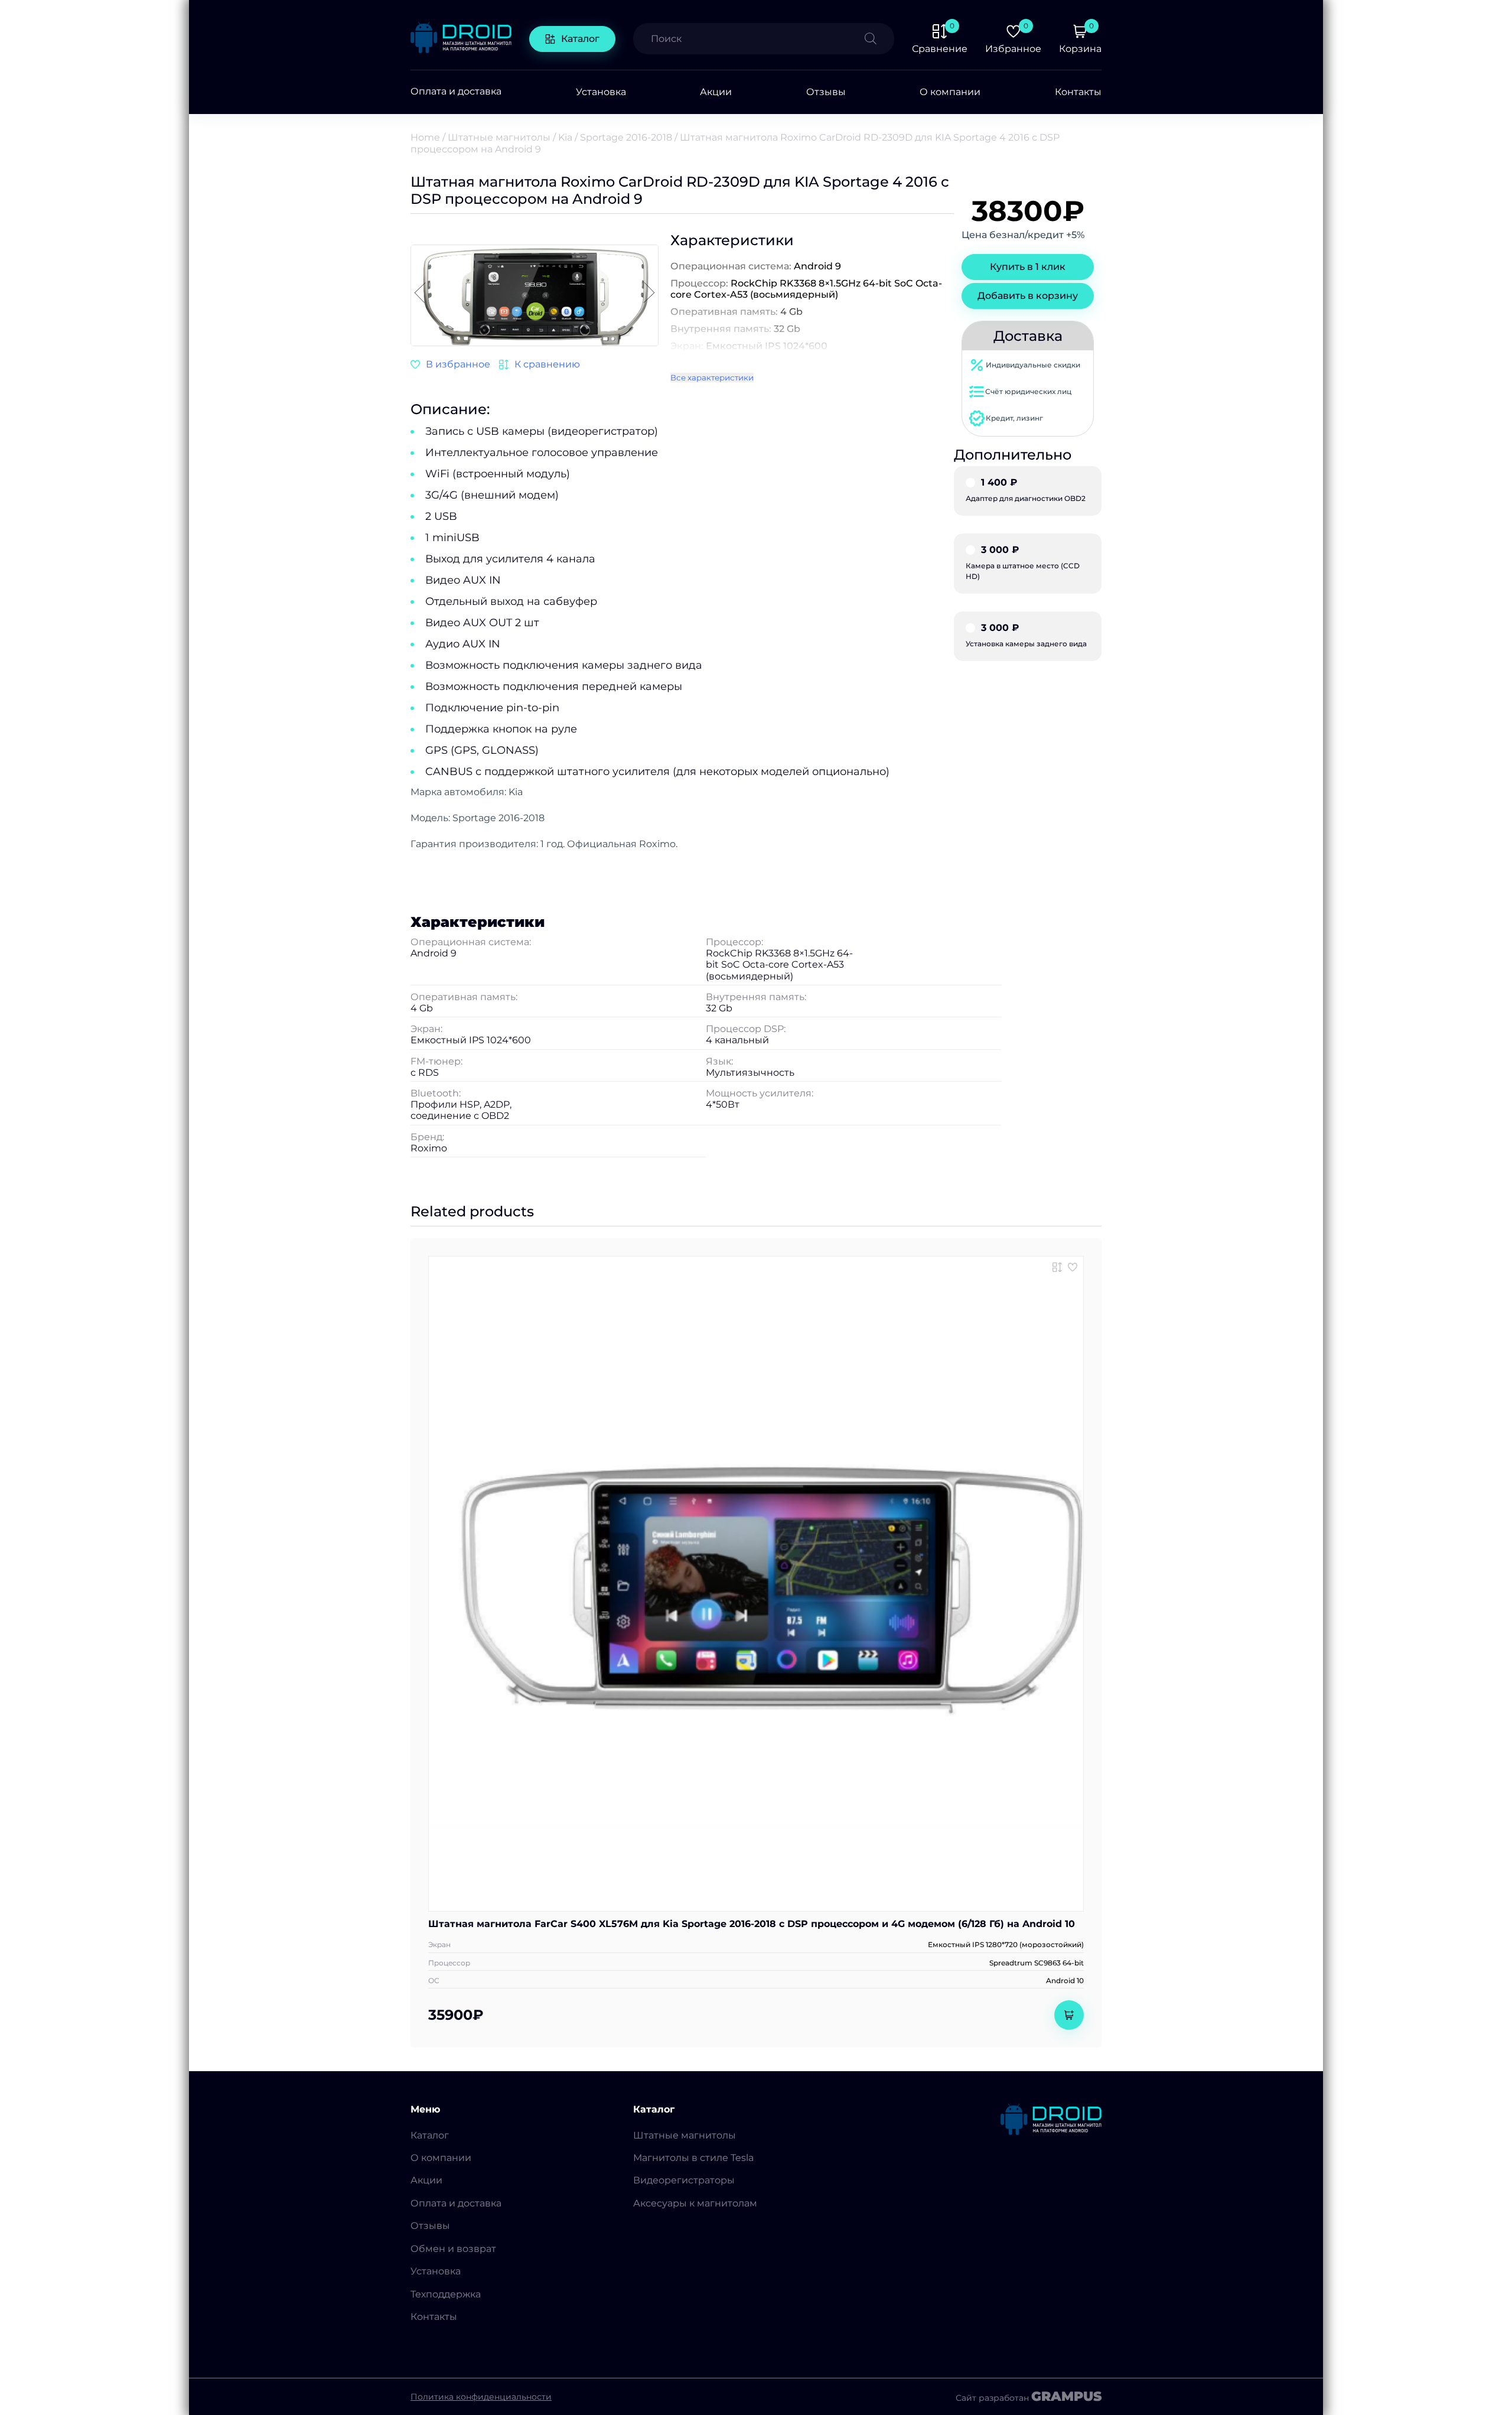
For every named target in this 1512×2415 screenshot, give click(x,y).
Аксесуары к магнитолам (695, 2203)
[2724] (1057, 1267)
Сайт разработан (1029, 2397)
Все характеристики (712, 377)
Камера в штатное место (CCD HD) (1023, 563)
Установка (601, 92)
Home (425, 137)
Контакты (1078, 92)
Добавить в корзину (1028, 296)
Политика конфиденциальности (481, 2397)
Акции (716, 92)
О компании (950, 92)
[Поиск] (879, 39)
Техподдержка (446, 2294)
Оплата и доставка (456, 92)
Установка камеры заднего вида (1026, 636)
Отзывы (826, 92)
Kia (565, 137)
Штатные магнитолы (499, 137)
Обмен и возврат (453, 2249)
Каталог (580, 39)
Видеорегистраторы (684, 2180)
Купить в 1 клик (1028, 267)
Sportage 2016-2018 (626, 137)
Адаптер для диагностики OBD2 (1026, 490)
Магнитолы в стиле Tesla (693, 2158)
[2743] (540, 364)
